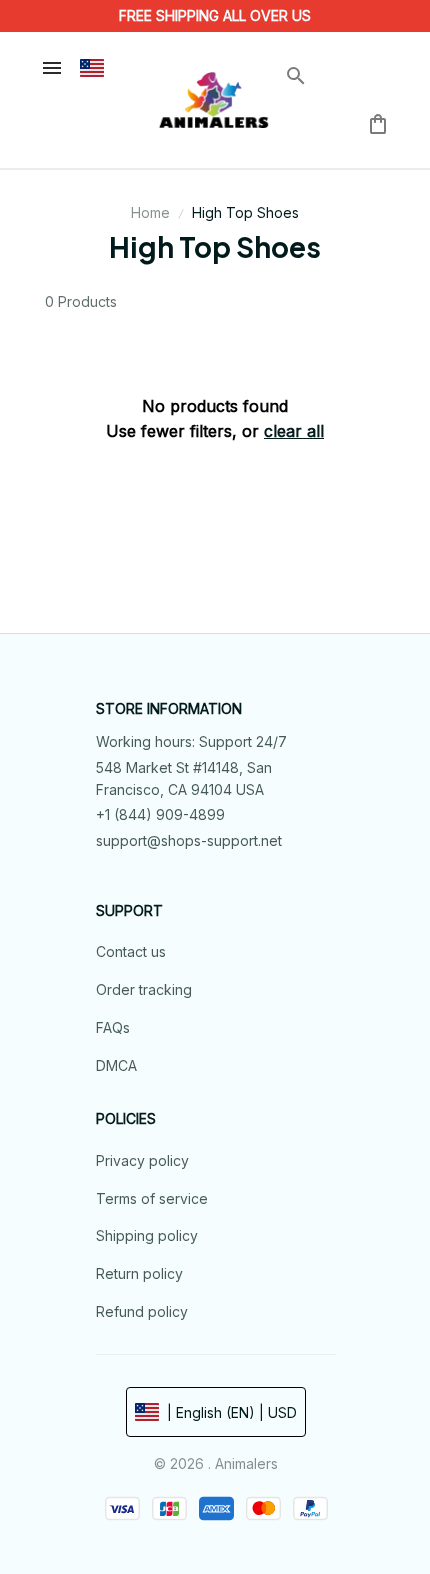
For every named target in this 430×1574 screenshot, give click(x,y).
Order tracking (144, 989)
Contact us (131, 951)
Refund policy (142, 1311)
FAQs (113, 1027)
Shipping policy (147, 1235)
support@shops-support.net (189, 840)
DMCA (116, 1065)
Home (150, 212)
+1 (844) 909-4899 (160, 814)
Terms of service (152, 1198)
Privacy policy (142, 1160)
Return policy (139, 1273)
